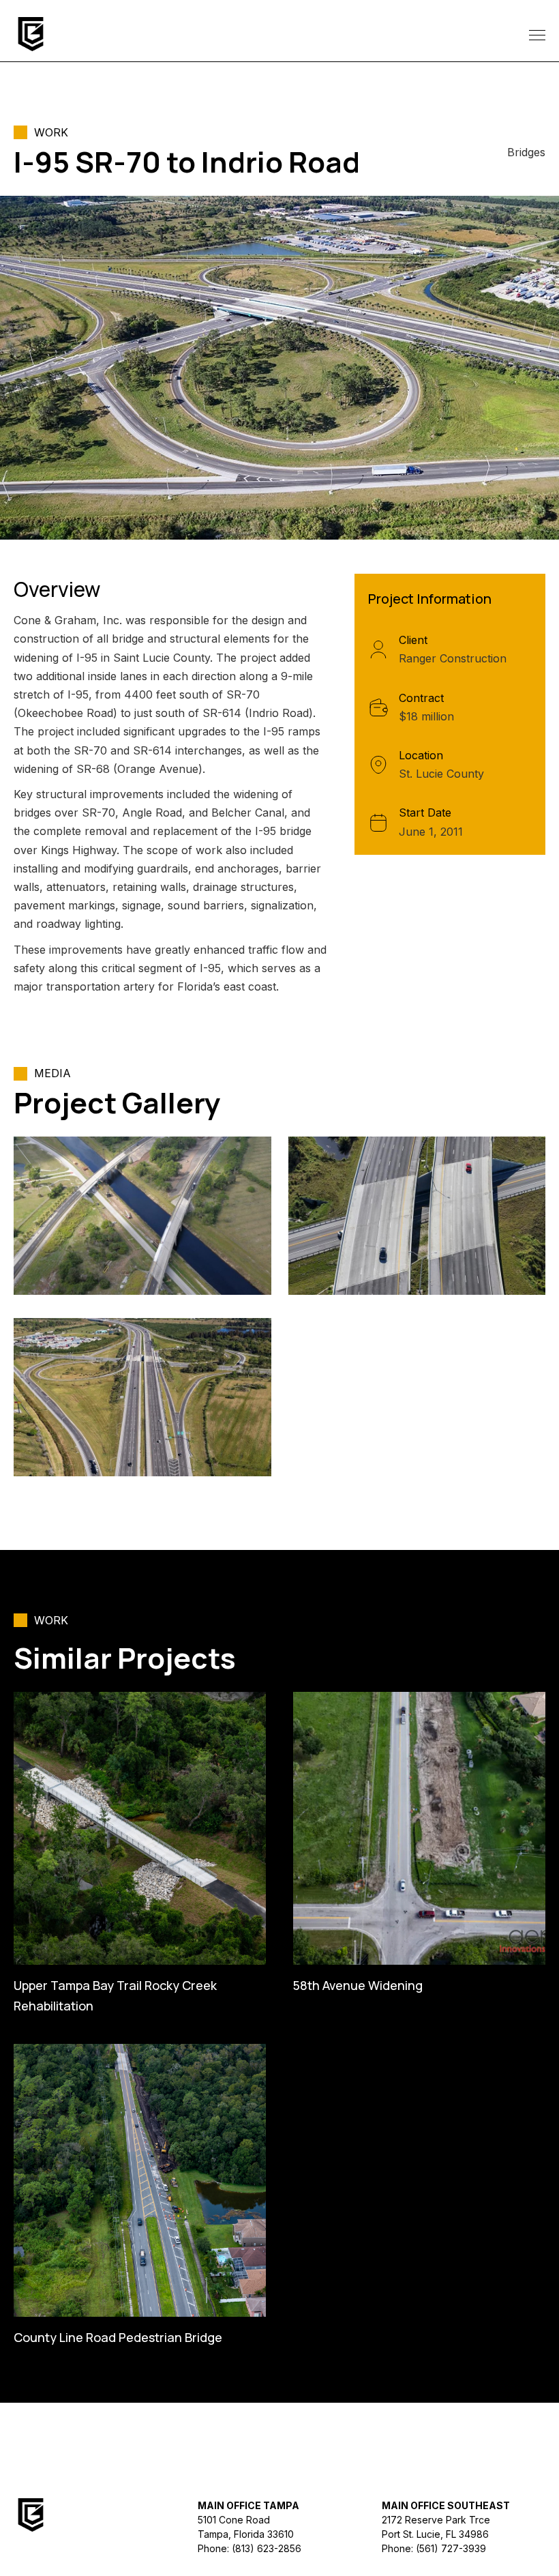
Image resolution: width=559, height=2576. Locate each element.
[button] (534, 34)
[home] (31, 34)
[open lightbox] (142, 1216)
